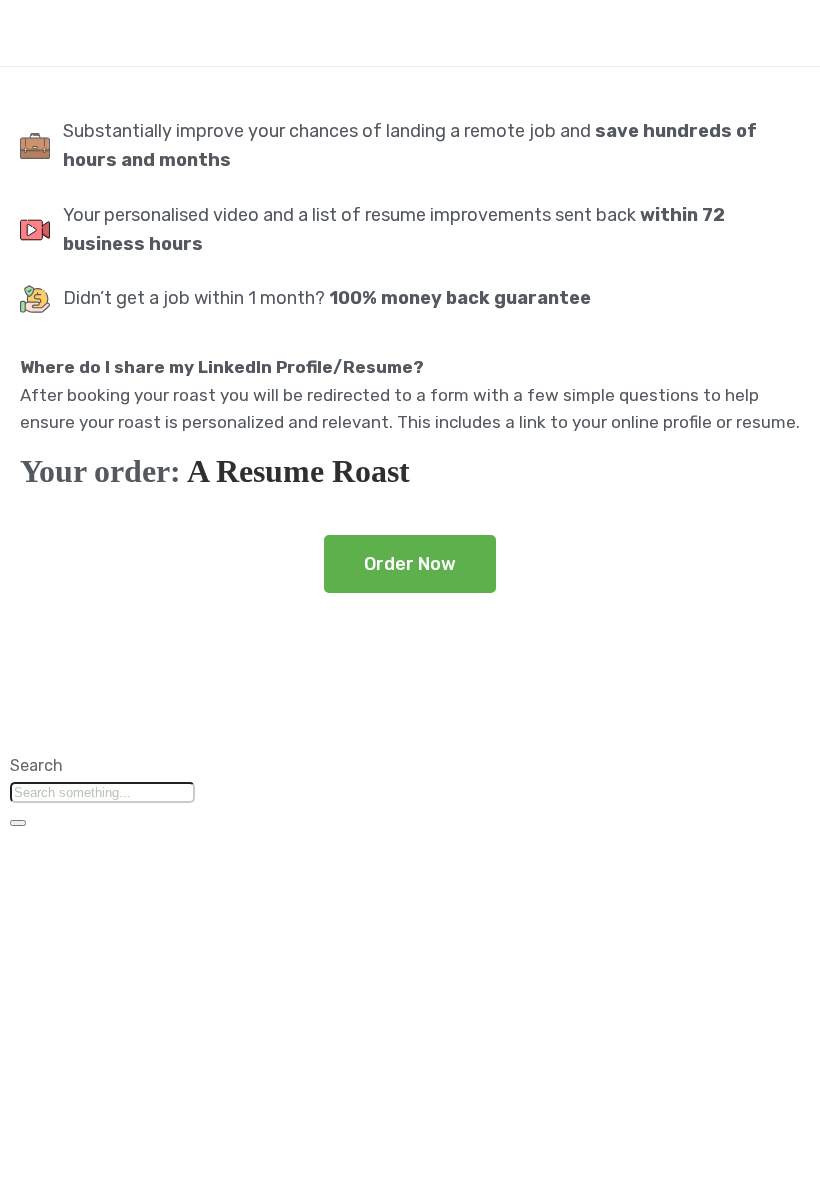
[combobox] (102, 792)
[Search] (18, 823)
